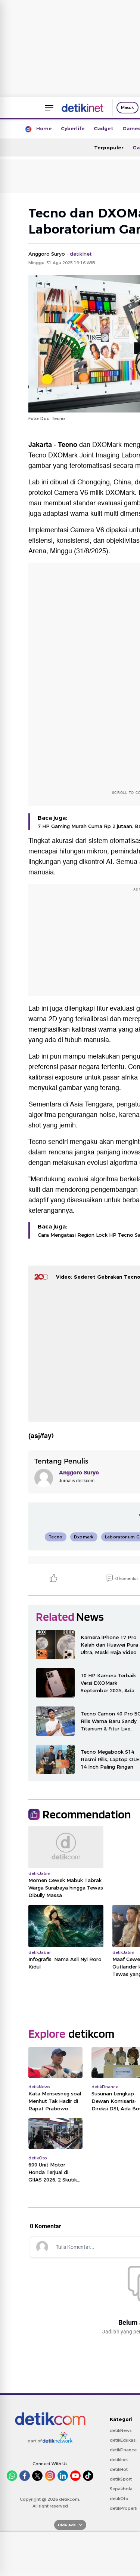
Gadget (104, 128)
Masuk (127, 107)
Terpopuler (109, 147)
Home (44, 128)
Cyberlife (73, 128)
